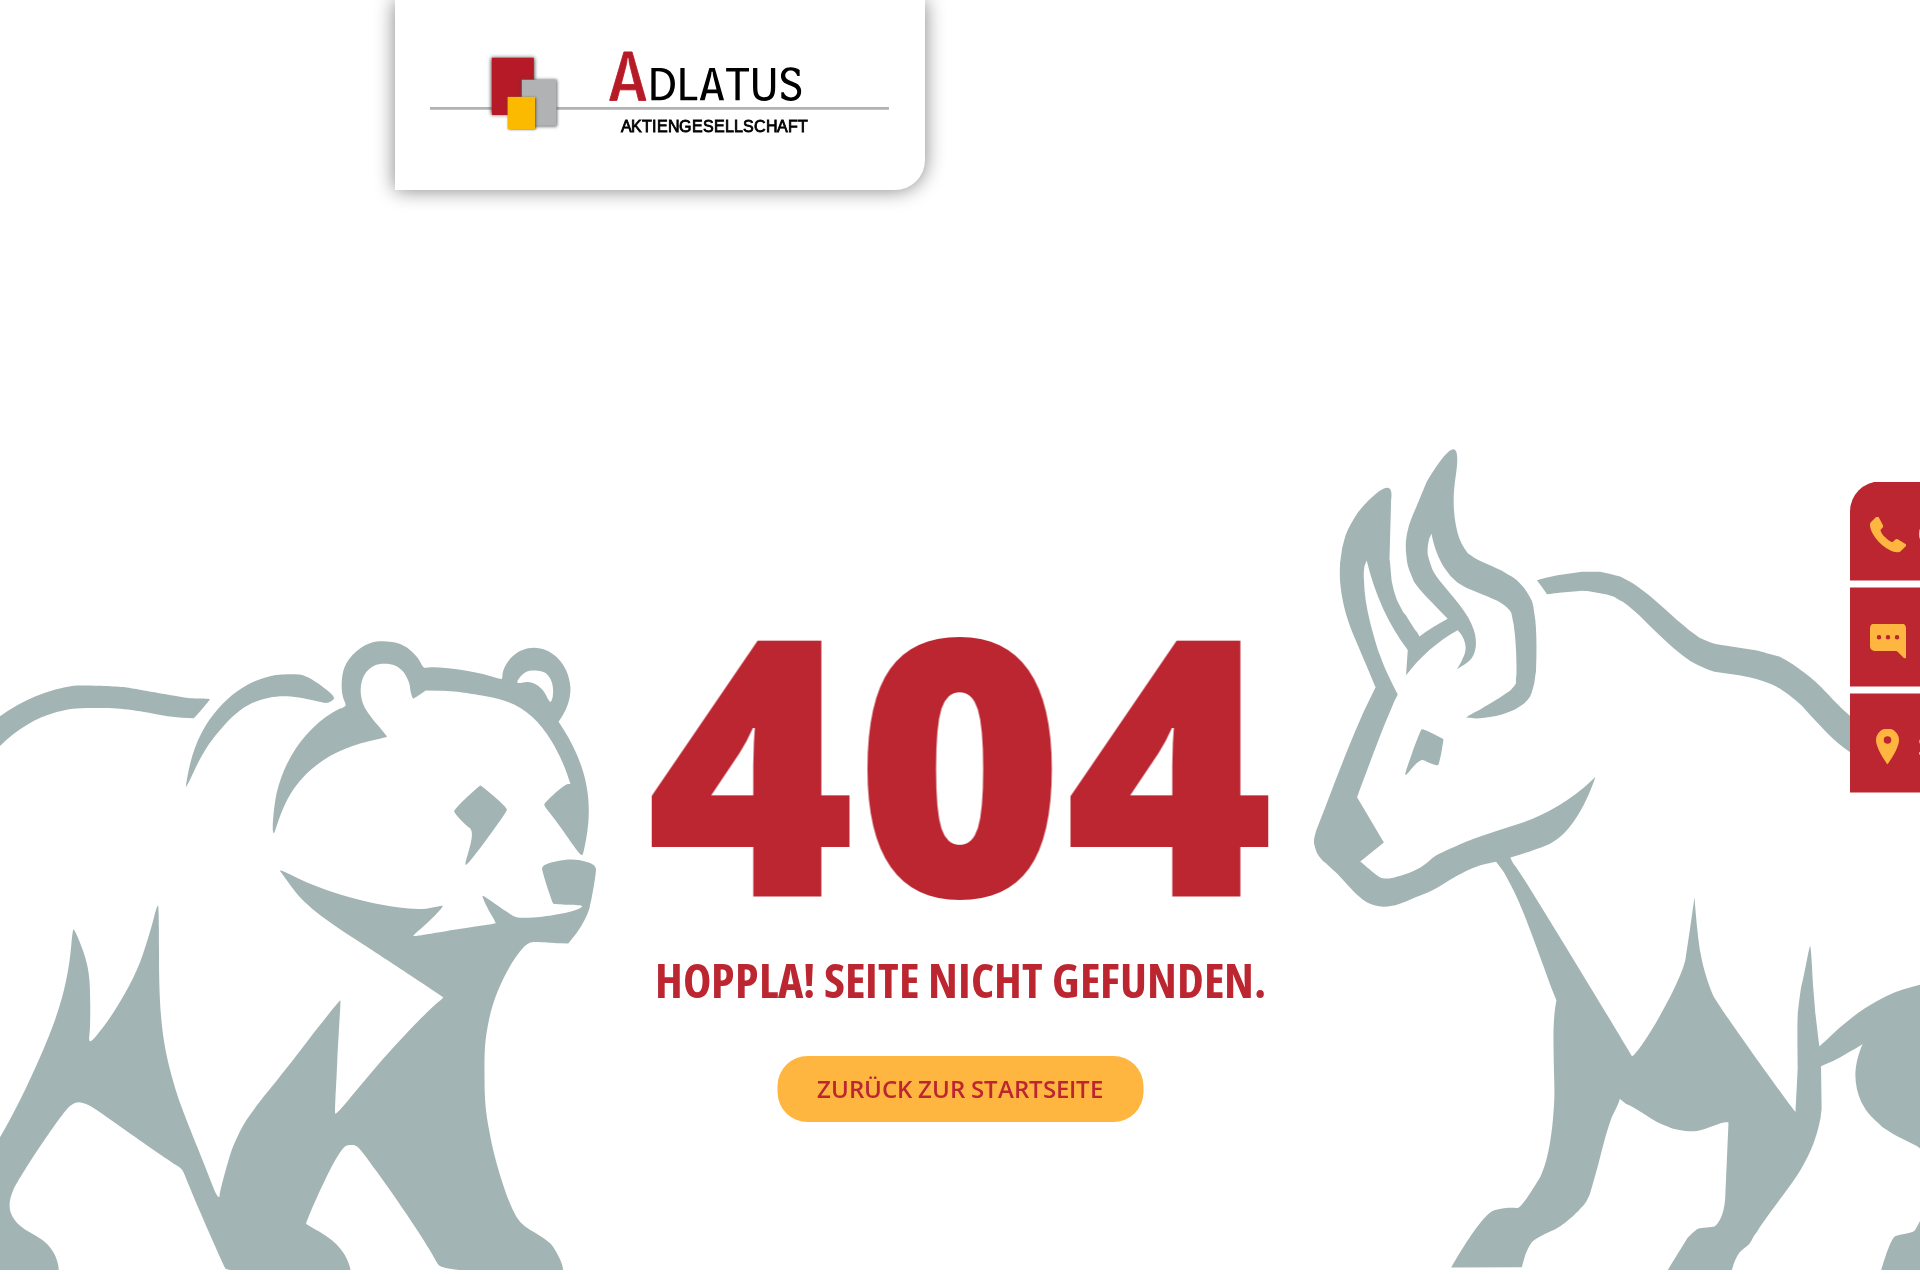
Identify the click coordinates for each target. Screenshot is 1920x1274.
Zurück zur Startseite (960, 1088)
